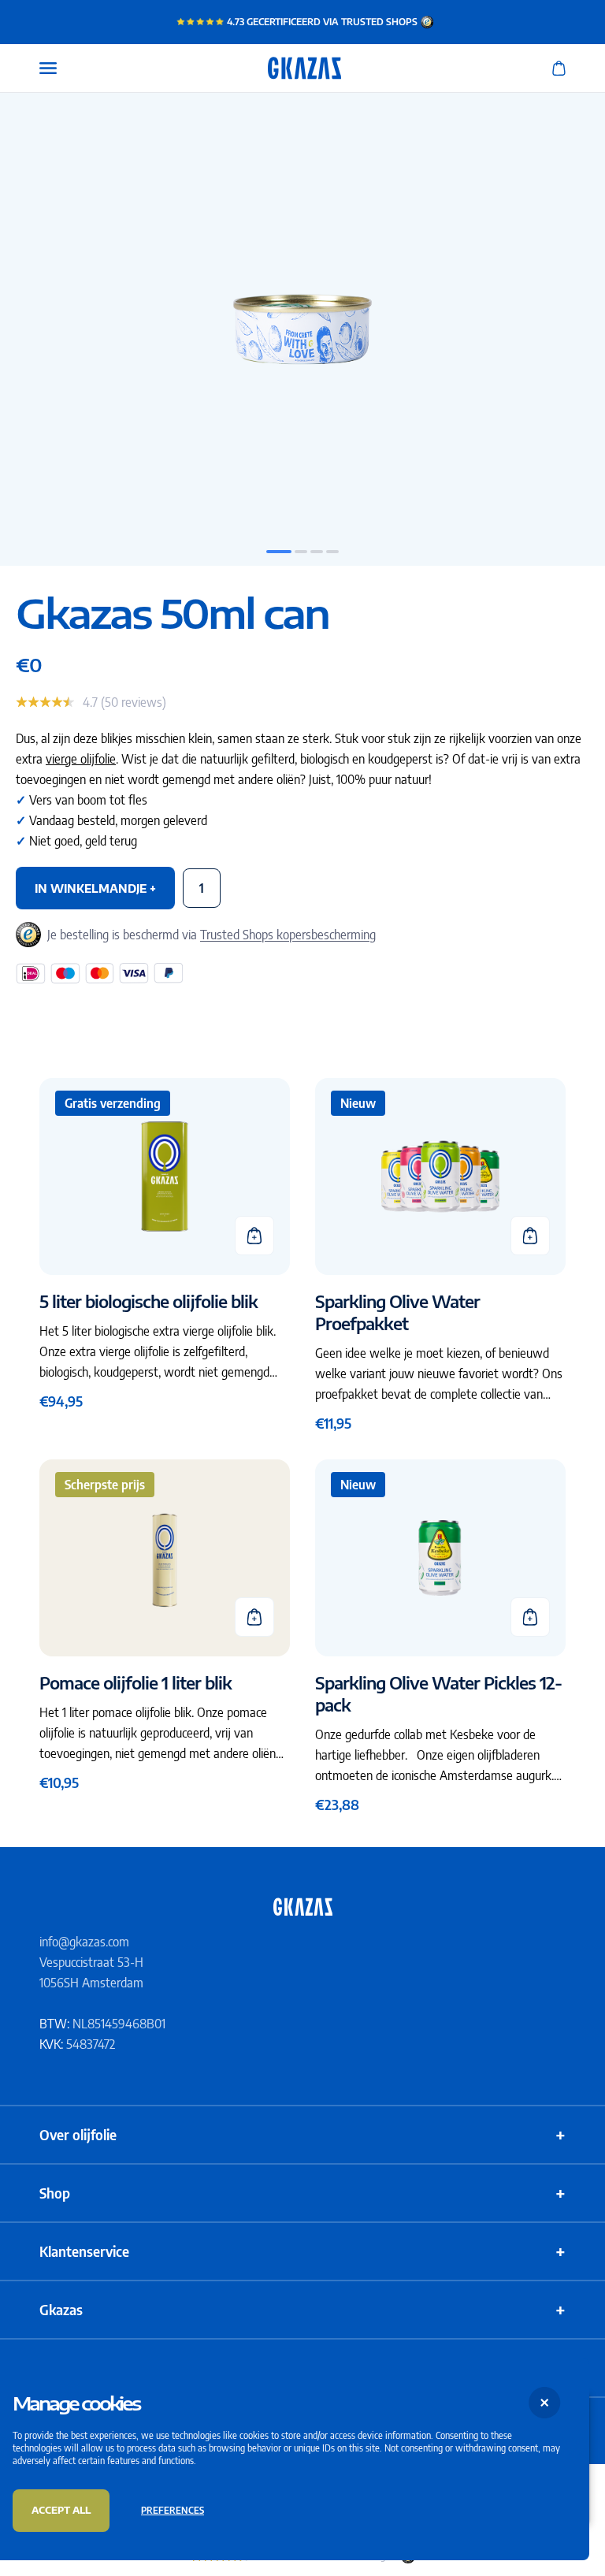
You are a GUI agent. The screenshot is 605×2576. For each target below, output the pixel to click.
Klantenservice (302, 2251)
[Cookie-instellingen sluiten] (545, 2402)
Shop (302, 2193)
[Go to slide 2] (301, 552)
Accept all (61, 2510)
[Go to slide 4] (332, 552)
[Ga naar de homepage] (302, 1907)
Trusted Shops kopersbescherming (288, 935)
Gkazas (302, 2310)
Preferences (173, 2510)
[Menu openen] (48, 68)
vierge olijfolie (81, 759)
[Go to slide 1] (279, 552)
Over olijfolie (302, 2135)
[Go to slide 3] (317, 552)
